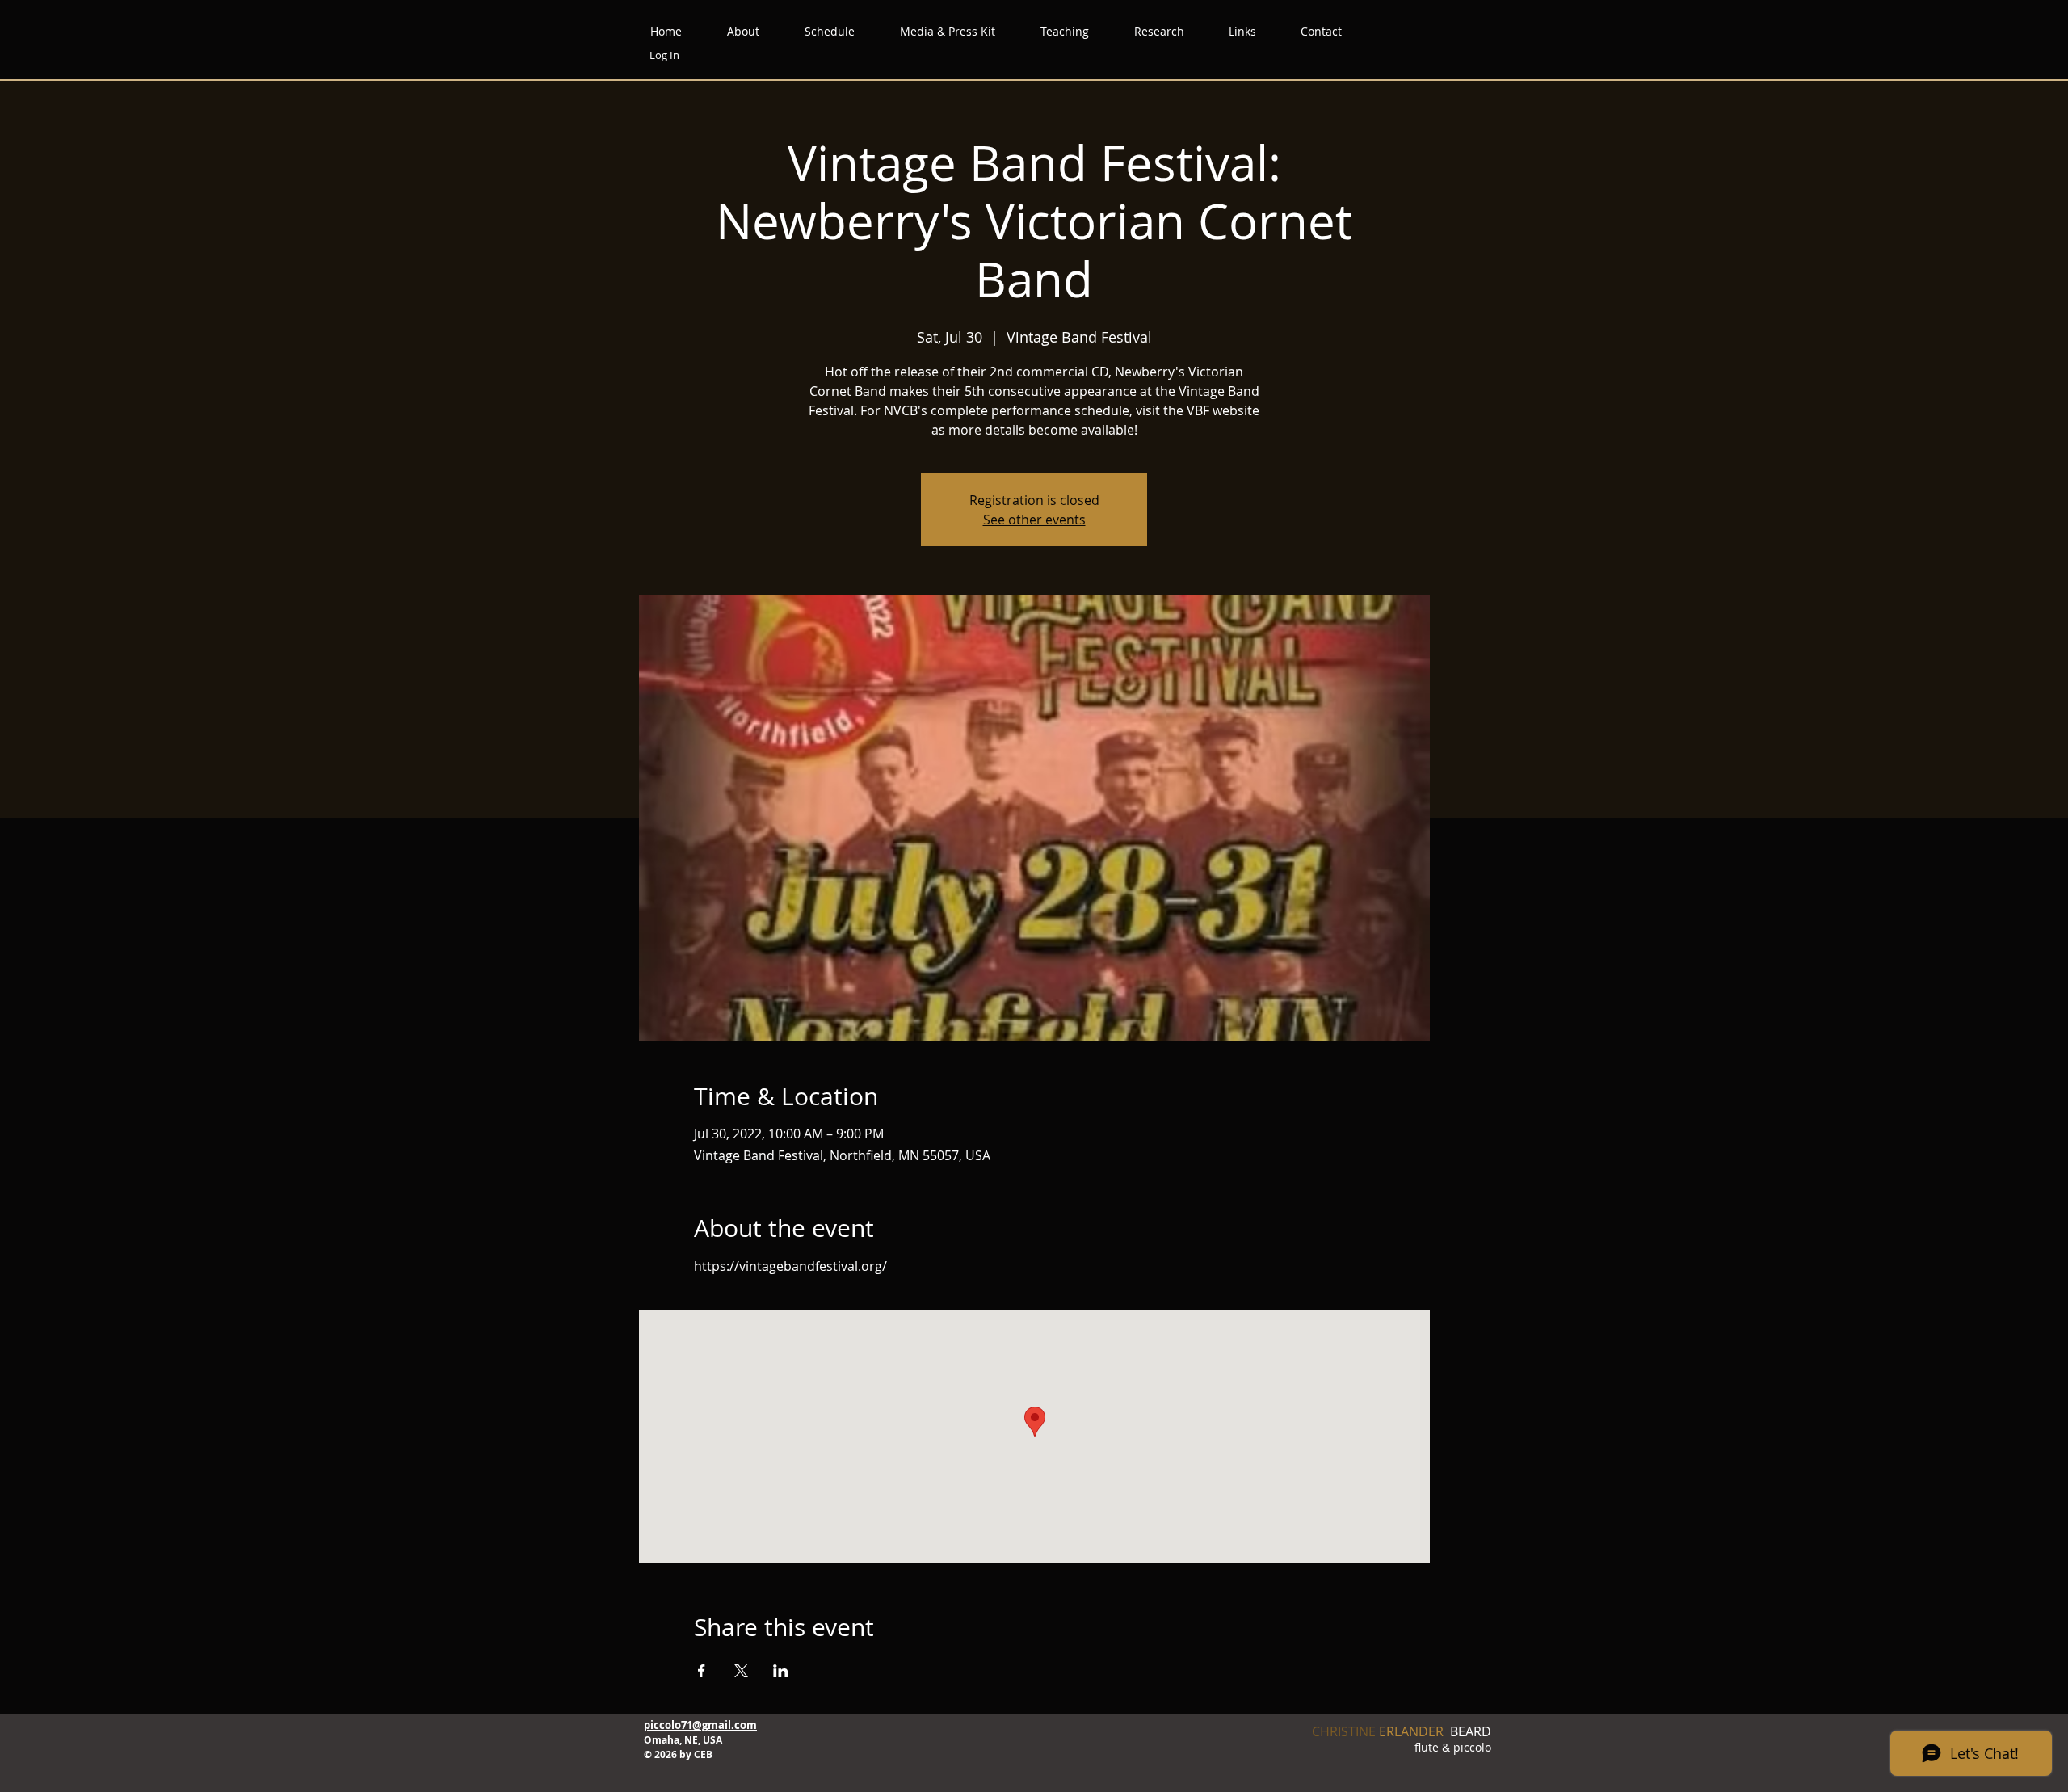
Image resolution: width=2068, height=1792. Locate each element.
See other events (1034, 520)
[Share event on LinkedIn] (781, 1671)
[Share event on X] (741, 1671)
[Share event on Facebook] (702, 1671)
